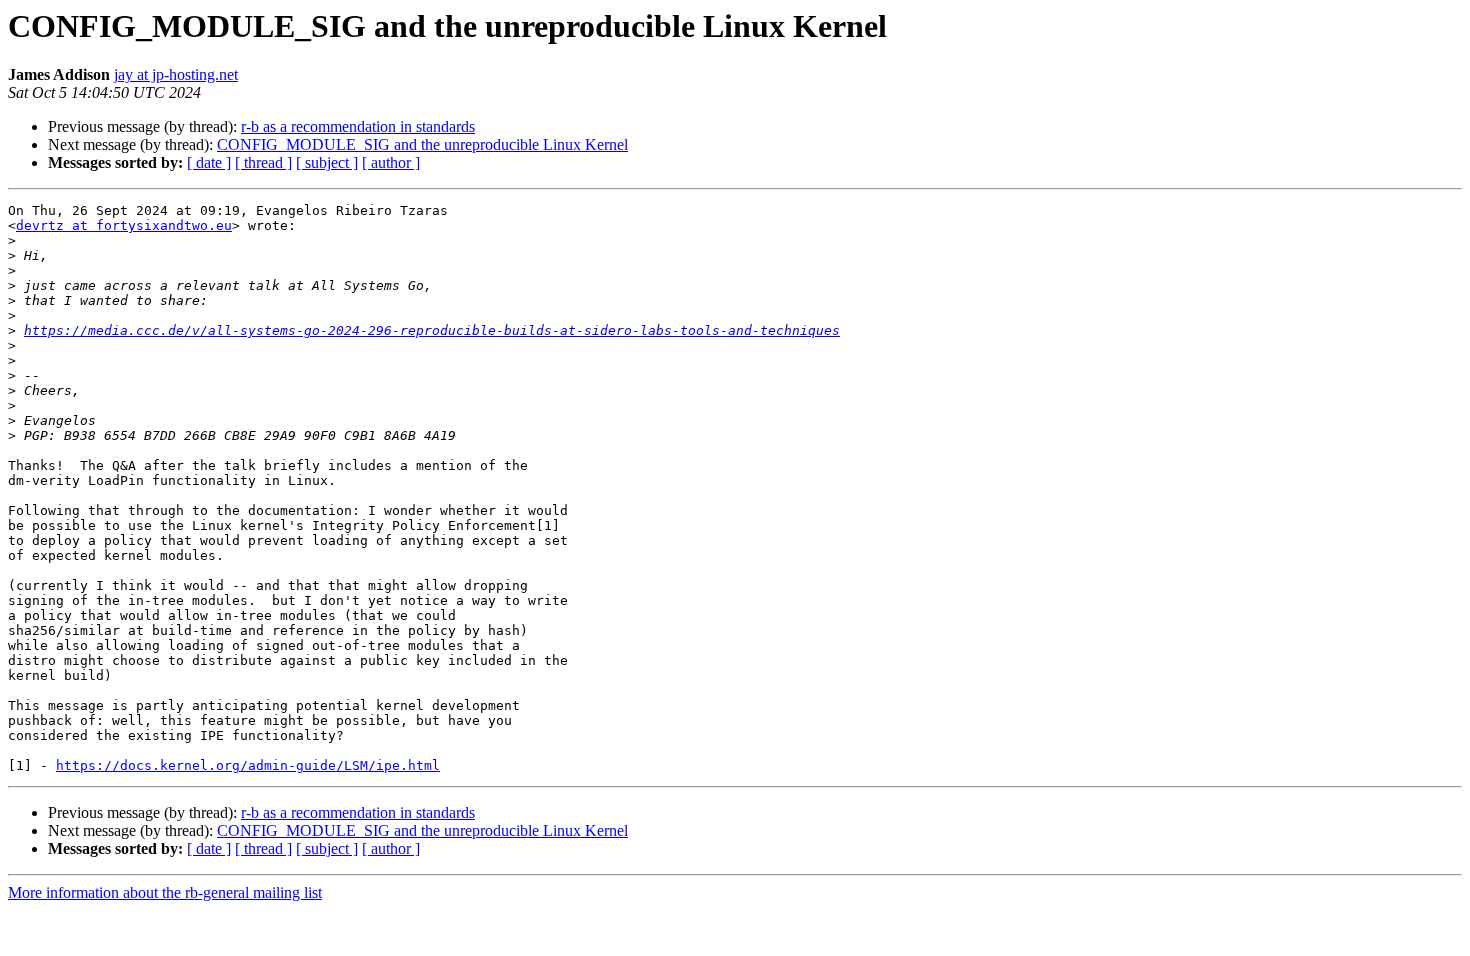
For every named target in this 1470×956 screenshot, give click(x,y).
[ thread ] (263, 162)
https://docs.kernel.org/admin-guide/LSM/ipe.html (248, 765)
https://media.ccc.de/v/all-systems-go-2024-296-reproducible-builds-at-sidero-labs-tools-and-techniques (432, 330)
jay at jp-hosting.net (176, 74)
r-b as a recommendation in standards (358, 126)
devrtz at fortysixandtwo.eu (124, 225)
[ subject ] (327, 162)
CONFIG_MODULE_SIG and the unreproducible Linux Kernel (422, 144)
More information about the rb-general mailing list (165, 892)
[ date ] (209, 162)
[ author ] (391, 162)
